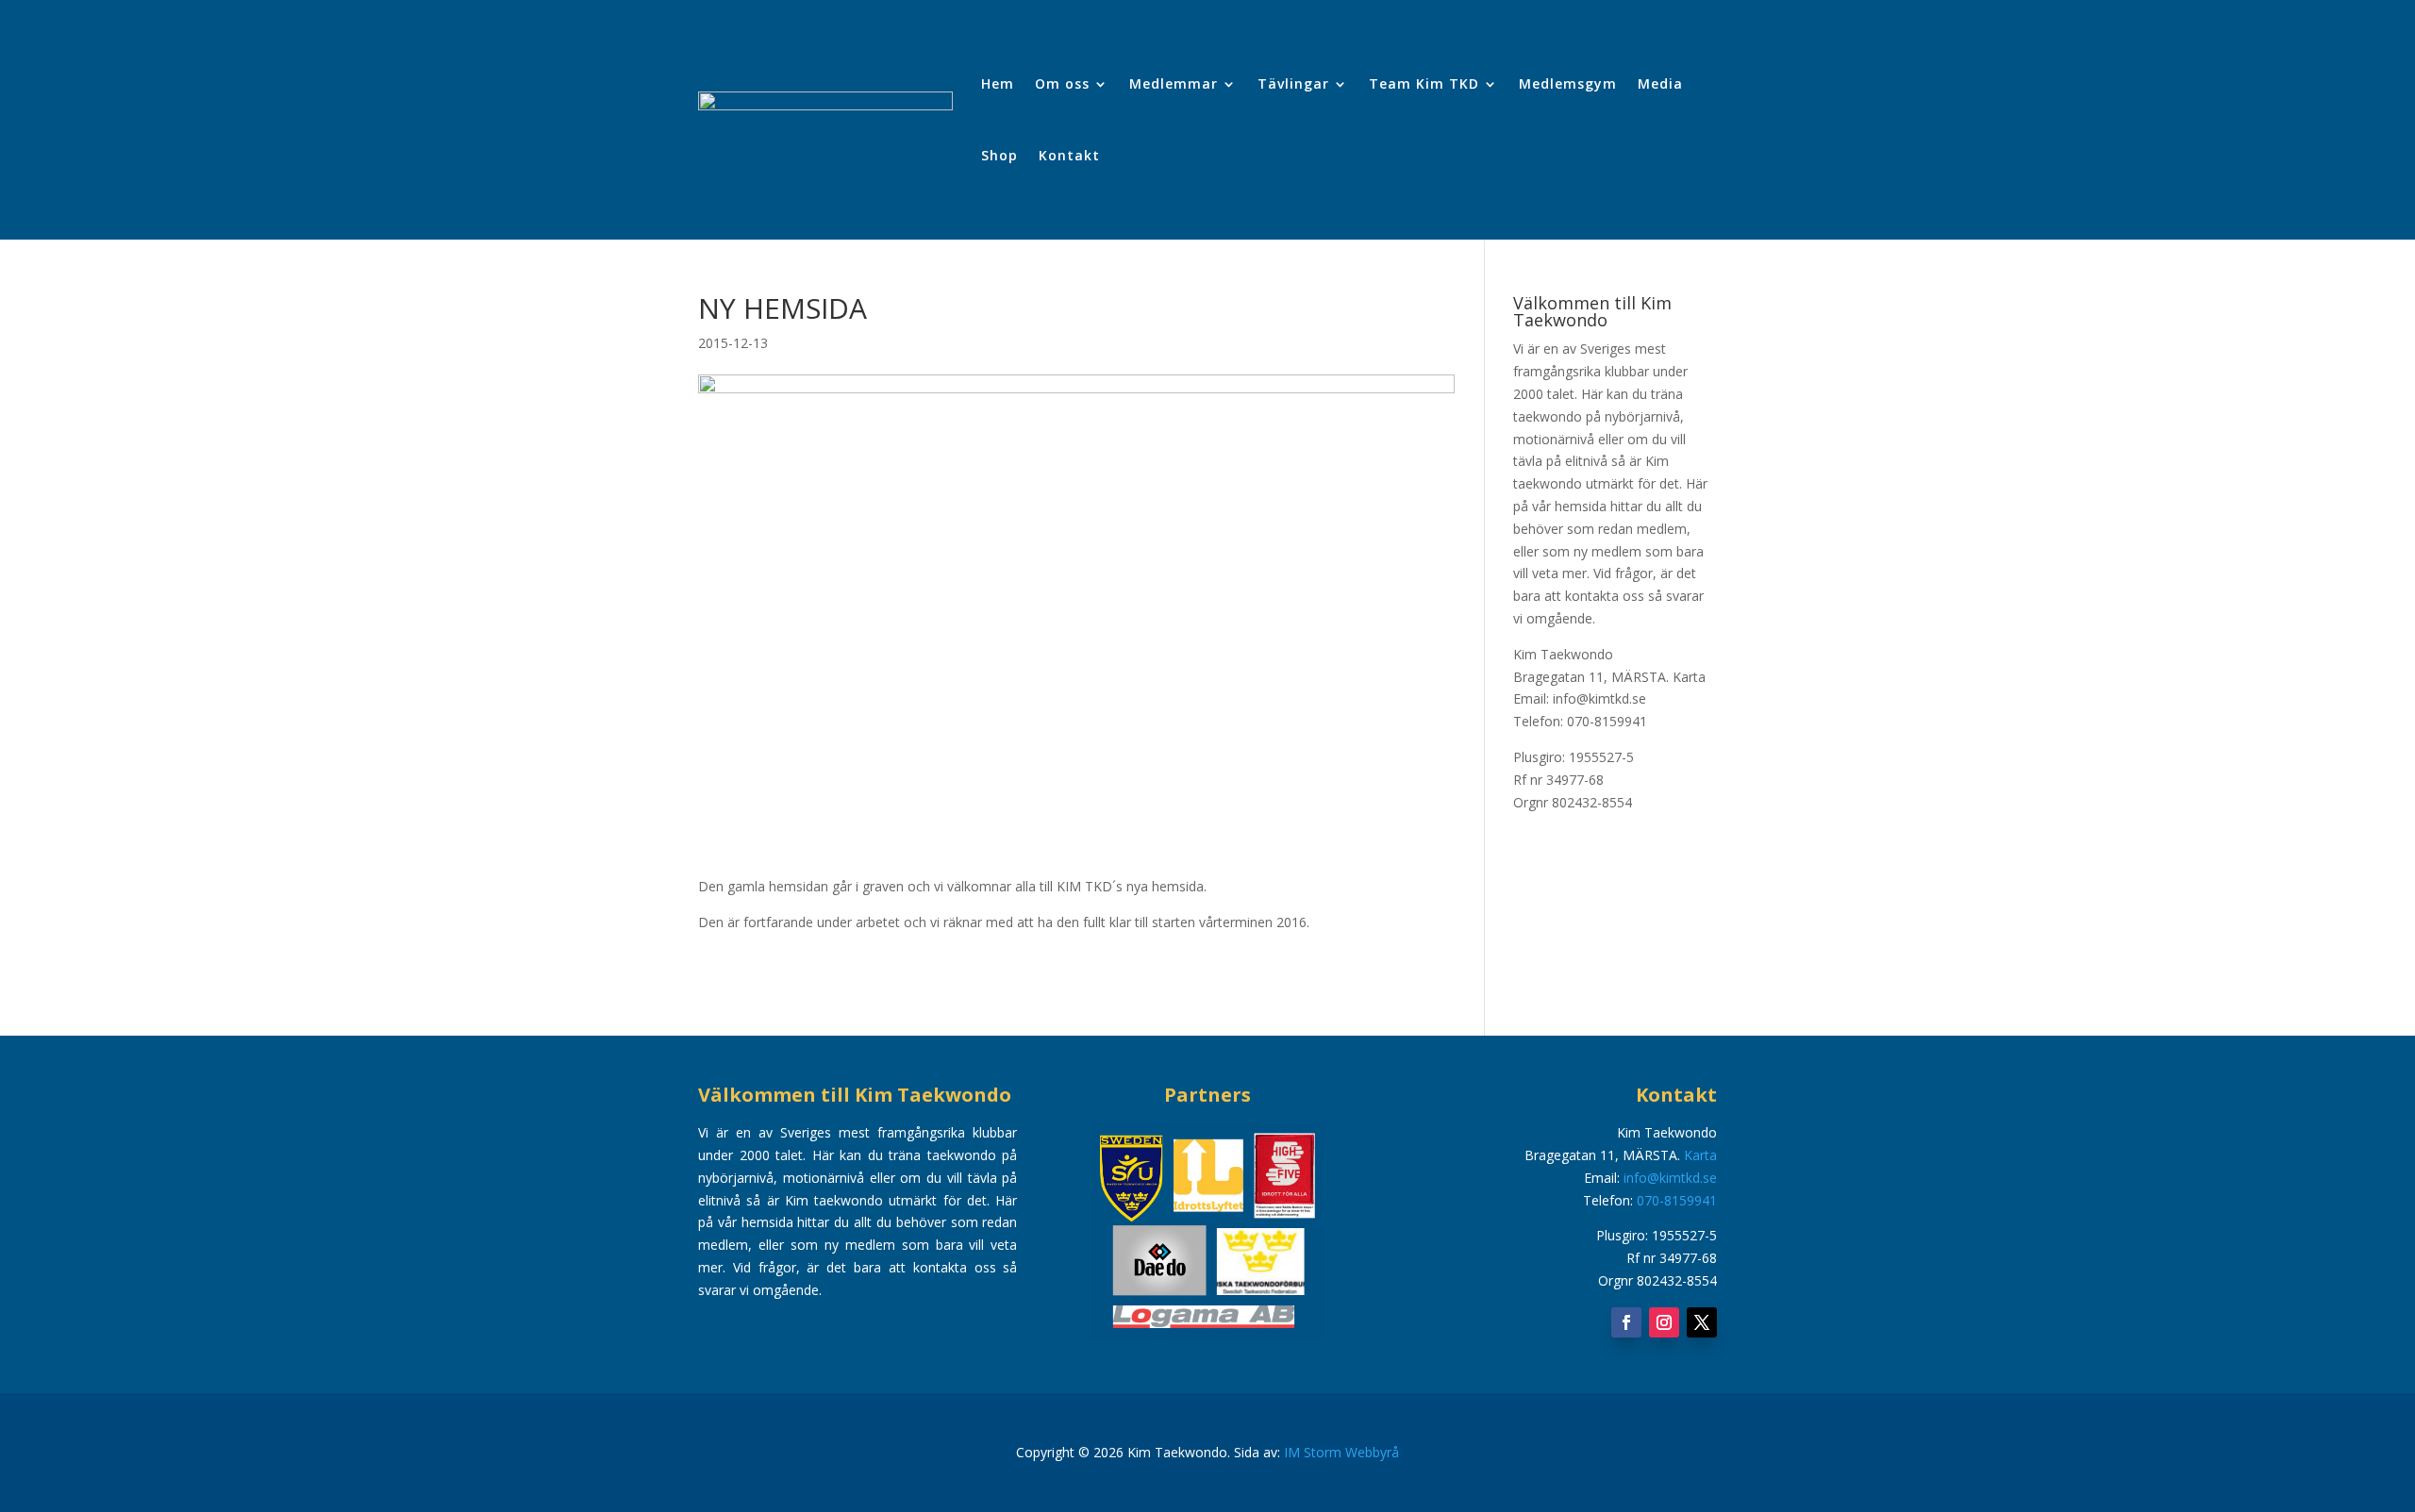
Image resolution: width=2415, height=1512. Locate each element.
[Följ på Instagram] (1664, 1322)
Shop (999, 155)
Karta (1689, 677)
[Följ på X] (1702, 1322)
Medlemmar (1174, 83)
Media (1660, 83)
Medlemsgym (1568, 83)
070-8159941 (1677, 1200)
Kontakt (1069, 155)
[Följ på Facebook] (1626, 1322)
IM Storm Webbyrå (1341, 1452)
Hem (998, 83)
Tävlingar (1293, 83)
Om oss (1062, 83)
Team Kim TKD (1424, 83)
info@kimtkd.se (1670, 1178)
